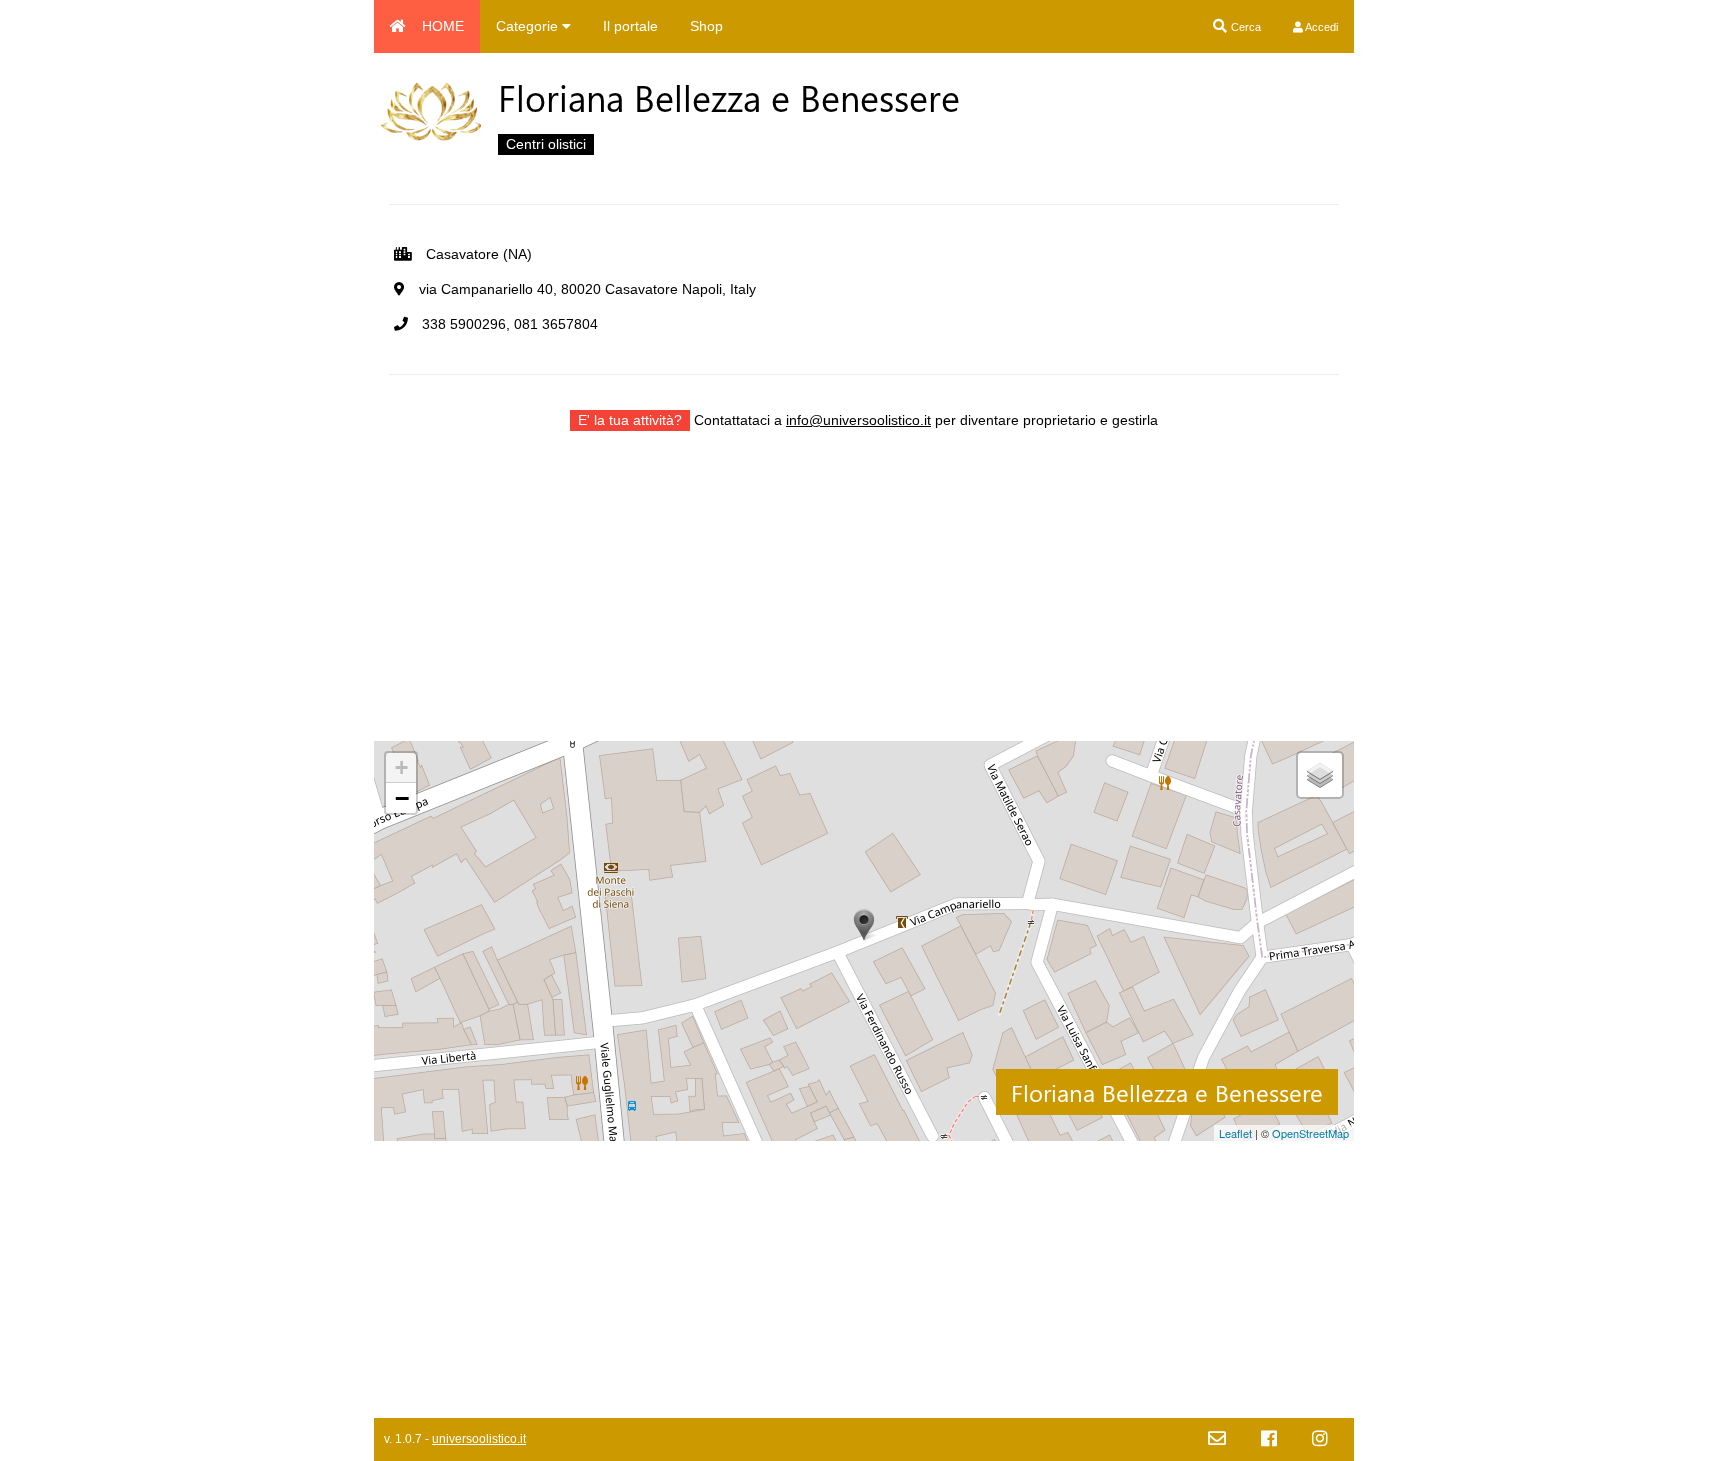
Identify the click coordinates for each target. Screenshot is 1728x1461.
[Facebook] (1269, 1439)
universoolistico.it (479, 1439)
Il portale (630, 26)
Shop (706, 26)
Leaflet (1235, 1133)
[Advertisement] (864, 601)
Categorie (529, 26)
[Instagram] (1320, 1439)
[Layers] (1320, 775)
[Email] (1217, 1439)
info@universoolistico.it (858, 420)
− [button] (402, 798)
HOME (443, 26)
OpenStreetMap (1310, 1133)
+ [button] (401, 767)
